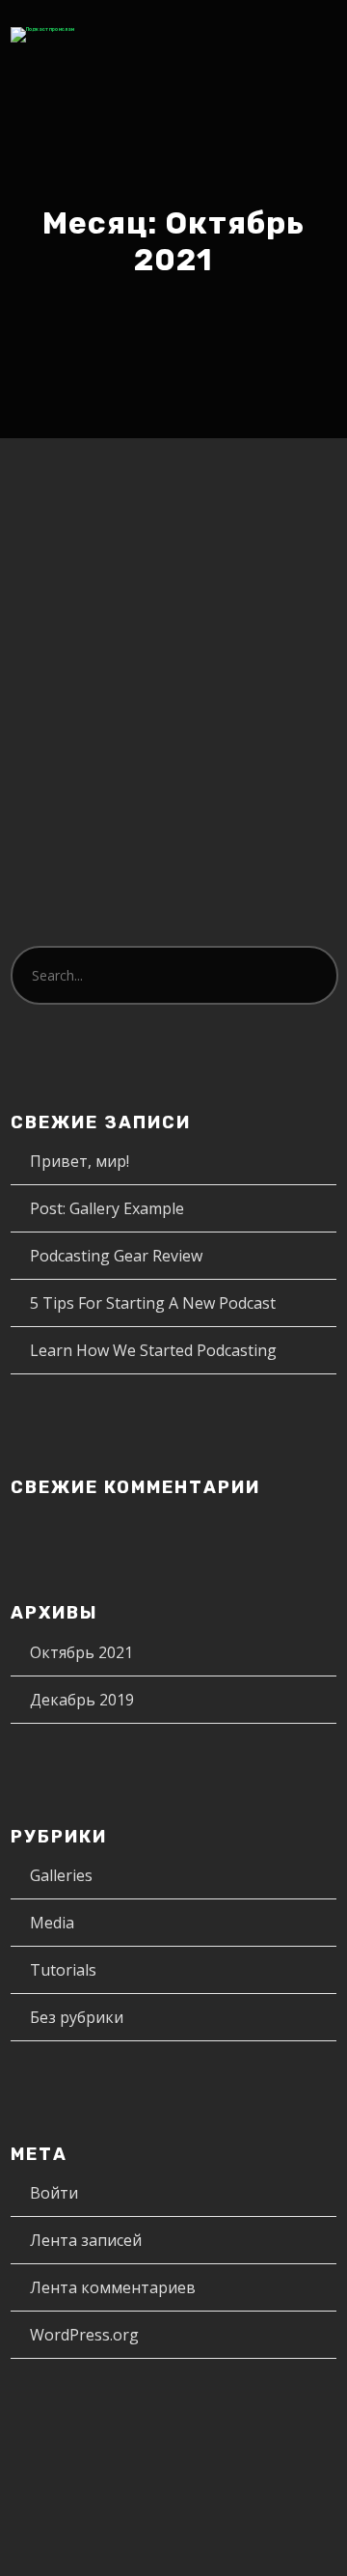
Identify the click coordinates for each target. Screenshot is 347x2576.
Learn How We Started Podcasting (153, 1350)
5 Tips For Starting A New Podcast (153, 1303)
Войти (54, 2193)
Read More (82, 841)
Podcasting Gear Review (116, 1256)
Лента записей (86, 2240)
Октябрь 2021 (81, 1652)
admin (165, 612)
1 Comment (116, 634)
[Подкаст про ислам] (42, 35)
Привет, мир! (120, 574)
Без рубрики (260, 612)
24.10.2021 (79, 612)
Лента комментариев (113, 2287)
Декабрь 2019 (82, 1700)
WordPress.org (84, 2335)
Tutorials (63, 1970)
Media (52, 1923)
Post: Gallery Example (107, 1208)
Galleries (61, 1875)
